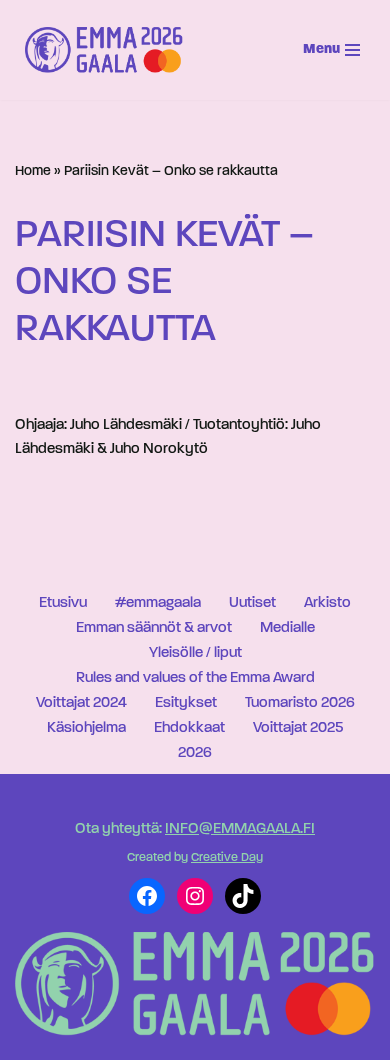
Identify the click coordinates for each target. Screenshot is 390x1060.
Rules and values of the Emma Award (195, 678)
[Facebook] (147, 896)
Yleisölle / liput (195, 653)
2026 (195, 753)
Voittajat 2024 (81, 703)
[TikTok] (243, 896)
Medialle (287, 628)
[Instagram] (195, 896)
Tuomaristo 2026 (300, 703)
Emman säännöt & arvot (154, 628)
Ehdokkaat (189, 728)
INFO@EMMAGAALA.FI (240, 829)
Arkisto (327, 603)
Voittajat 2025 (298, 728)
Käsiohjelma (86, 728)
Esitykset (186, 703)
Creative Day (227, 858)
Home (33, 171)
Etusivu (63, 603)
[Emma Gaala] (109, 50)
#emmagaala (158, 603)
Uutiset (252, 603)
